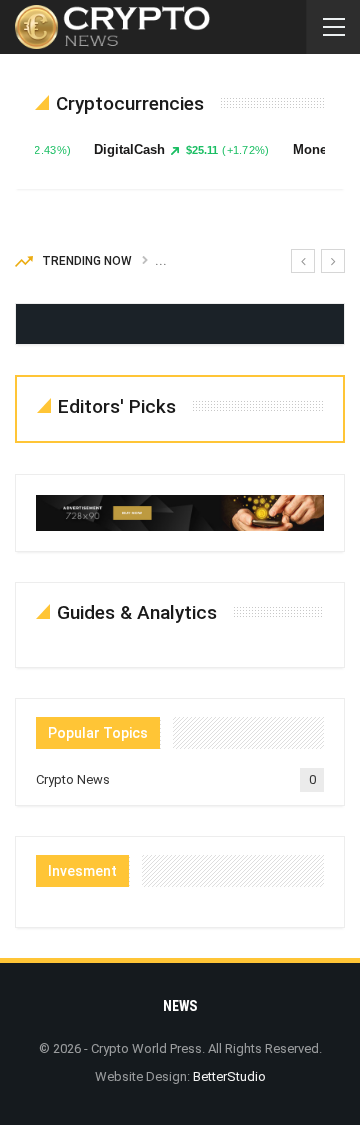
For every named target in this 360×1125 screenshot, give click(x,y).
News (180, 1006)
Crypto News (73, 779)
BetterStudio (229, 1076)
